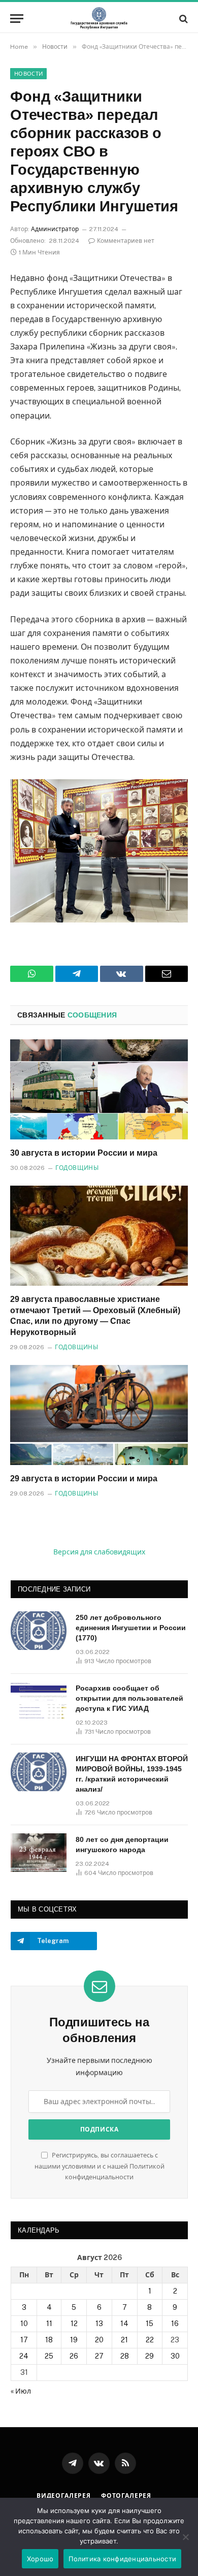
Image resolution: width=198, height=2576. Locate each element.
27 (99, 2356)
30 (175, 2356)
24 (24, 2356)
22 (150, 2340)
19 (74, 2340)
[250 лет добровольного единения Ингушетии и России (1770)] (39, 1631)
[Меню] (17, 19)
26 (74, 2356)
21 (124, 2340)
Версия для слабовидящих (99, 1552)
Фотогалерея (126, 2496)
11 (49, 2324)
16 (175, 2324)
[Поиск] (183, 19)
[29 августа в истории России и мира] (99, 1415)
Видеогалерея (64, 2496)
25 (49, 2356)
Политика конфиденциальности (122, 2559)
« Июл (21, 2391)
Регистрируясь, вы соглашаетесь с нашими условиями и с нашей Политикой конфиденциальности (100, 2166)
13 (99, 2324)
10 (24, 2324)
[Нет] (185, 2537)
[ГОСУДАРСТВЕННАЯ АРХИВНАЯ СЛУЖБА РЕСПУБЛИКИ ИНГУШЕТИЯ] (99, 19)
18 (49, 2340)
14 (124, 2324)
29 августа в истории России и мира (84, 1478)
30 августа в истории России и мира (84, 1153)
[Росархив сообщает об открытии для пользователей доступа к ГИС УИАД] (39, 1701)
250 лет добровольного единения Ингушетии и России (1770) (131, 1628)
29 (150, 2356)
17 (24, 2340)
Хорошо (40, 2559)
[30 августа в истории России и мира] (99, 1089)
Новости (28, 74)
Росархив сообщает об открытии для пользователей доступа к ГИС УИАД (129, 1698)
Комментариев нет (126, 241)
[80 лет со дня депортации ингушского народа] (39, 1853)
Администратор (55, 229)
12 (74, 2324)
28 (125, 2356)
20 (99, 2340)
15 (150, 2324)
